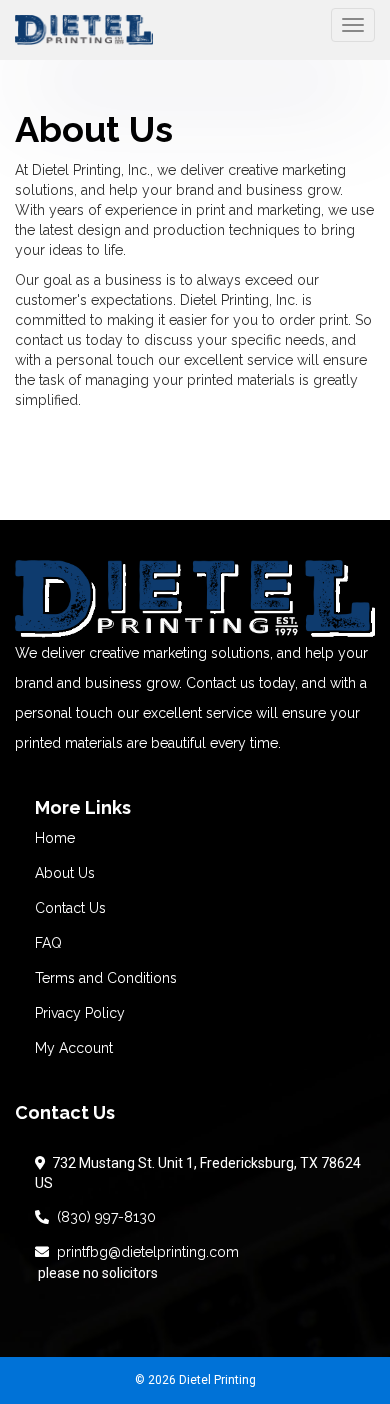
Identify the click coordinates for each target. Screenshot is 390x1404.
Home (55, 838)
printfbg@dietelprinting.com (144, 1252)
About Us (65, 873)
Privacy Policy (80, 1013)
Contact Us (70, 908)
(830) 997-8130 (102, 1217)
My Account (74, 1048)
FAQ (48, 943)
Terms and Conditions (106, 978)
